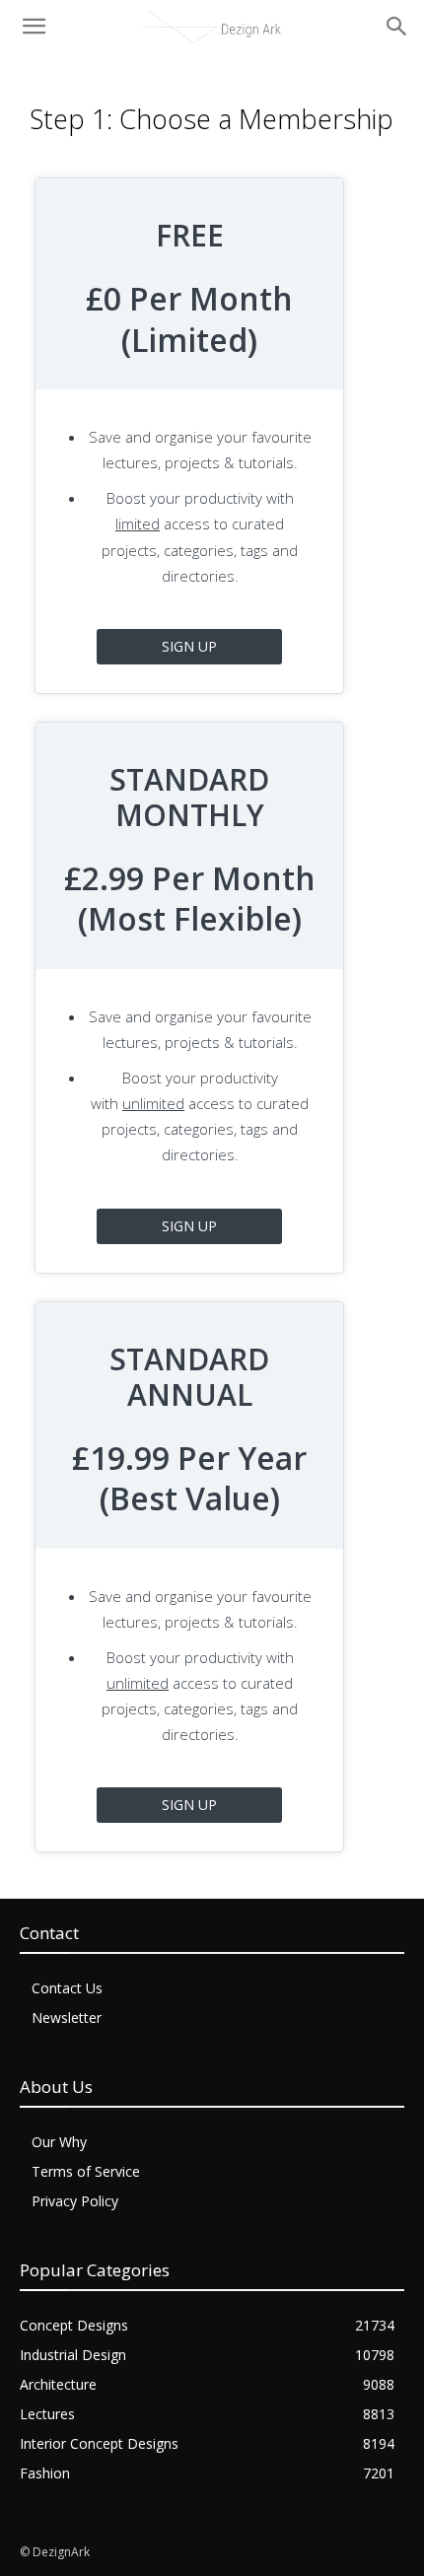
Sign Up (189, 646)
